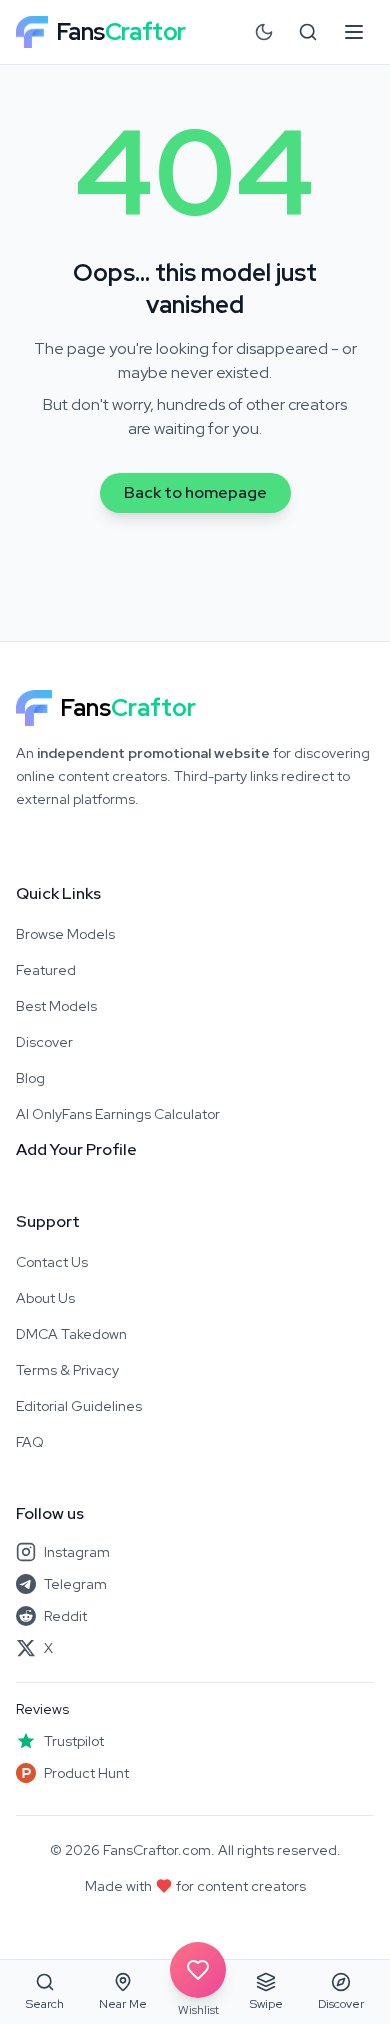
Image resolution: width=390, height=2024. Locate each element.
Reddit (65, 1616)
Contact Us (52, 1262)
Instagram (77, 1552)
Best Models (56, 1006)
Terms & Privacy (67, 1370)
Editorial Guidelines (79, 1406)
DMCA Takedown (71, 1334)
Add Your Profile (76, 1149)
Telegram (75, 1584)
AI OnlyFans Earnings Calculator (118, 1114)
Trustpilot (74, 1741)
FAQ (30, 1442)
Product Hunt (86, 1773)
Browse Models (65, 934)
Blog (30, 1078)
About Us (45, 1298)
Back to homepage (195, 492)
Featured (46, 970)
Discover (44, 1042)
